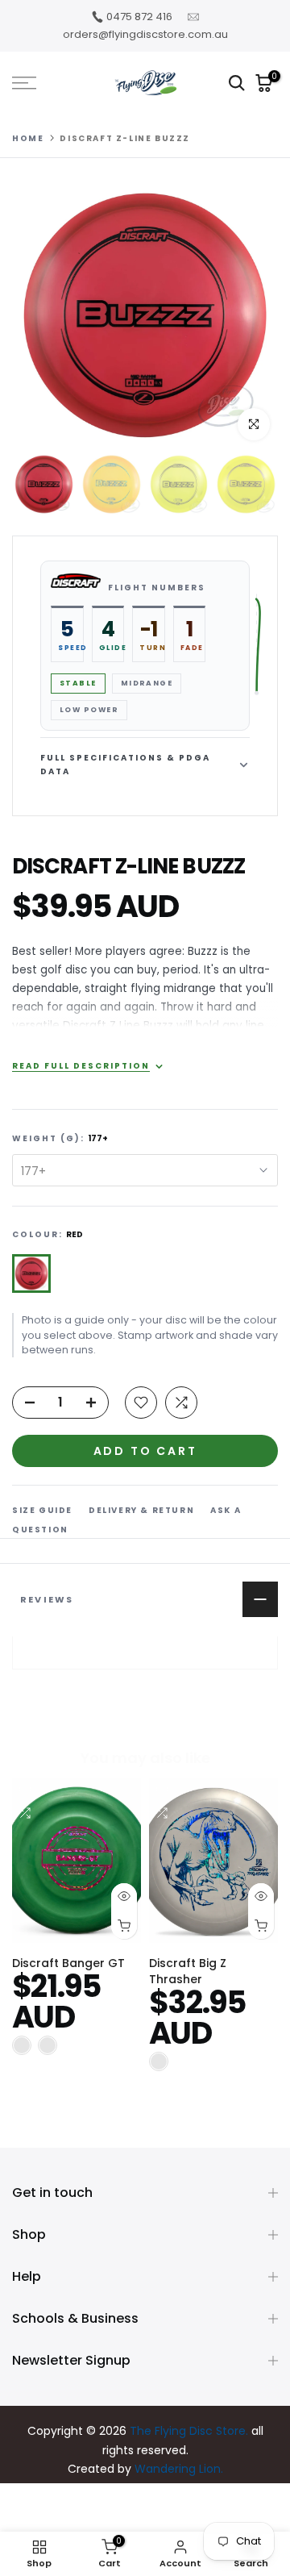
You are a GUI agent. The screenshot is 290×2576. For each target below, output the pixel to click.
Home (28, 139)
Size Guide (42, 1510)
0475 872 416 (139, 17)
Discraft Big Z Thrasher (188, 1972)
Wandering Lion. (179, 2469)
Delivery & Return (141, 1510)
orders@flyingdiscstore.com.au (145, 34)
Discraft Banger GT (68, 1964)
